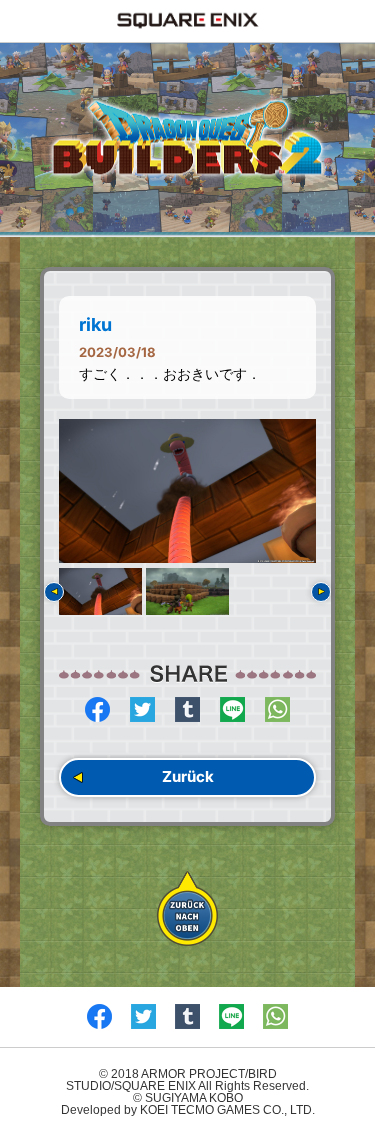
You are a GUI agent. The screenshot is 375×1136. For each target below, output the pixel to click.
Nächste (321, 592)
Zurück (188, 776)
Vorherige (54, 592)
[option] (187, 491)
